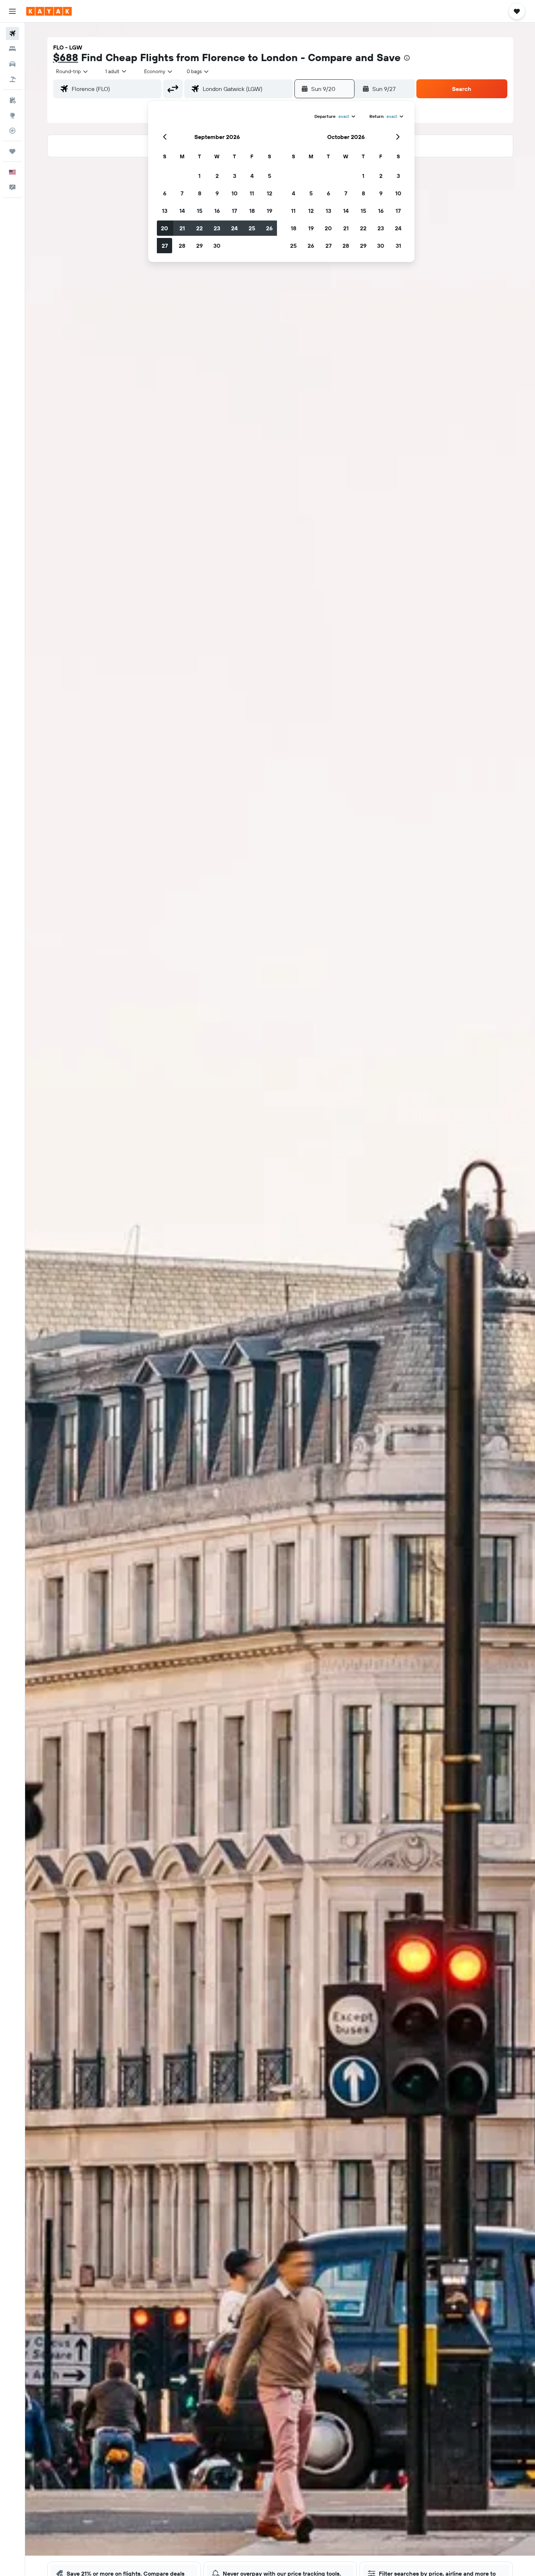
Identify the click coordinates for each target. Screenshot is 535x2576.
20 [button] (165, 228)
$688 (66, 57)
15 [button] (200, 211)
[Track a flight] (12, 131)
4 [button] (252, 176)
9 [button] (217, 193)
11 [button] (252, 193)
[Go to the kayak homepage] (49, 11)
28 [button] (182, 246)
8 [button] (200, 193)
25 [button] (252, 228)
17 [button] (234, 211)
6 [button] (165, 193)
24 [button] (234, 228)
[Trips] (12, 151)
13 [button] (165, 211)
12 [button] (270, 193)
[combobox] (72, 71)
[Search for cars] (12, 64)
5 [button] (270, 176)
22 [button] (199, 228)
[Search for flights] (12, 33)
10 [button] (235, 193)
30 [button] (217, 246)
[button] (12, 11)
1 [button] (199, 176)
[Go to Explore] (12, 115)
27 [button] (165, 246)
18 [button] (252, 211)
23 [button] (217, 228)
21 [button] (182, 228)
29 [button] (199, 246)
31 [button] (398, 246)
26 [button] (269, 228)
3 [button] (235, 176)
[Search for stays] (12, 49)
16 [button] (217, 211)
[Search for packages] (12, 79)
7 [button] (182, 193)
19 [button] (270, 211)
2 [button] (217, 176)
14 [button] (182, 211)
